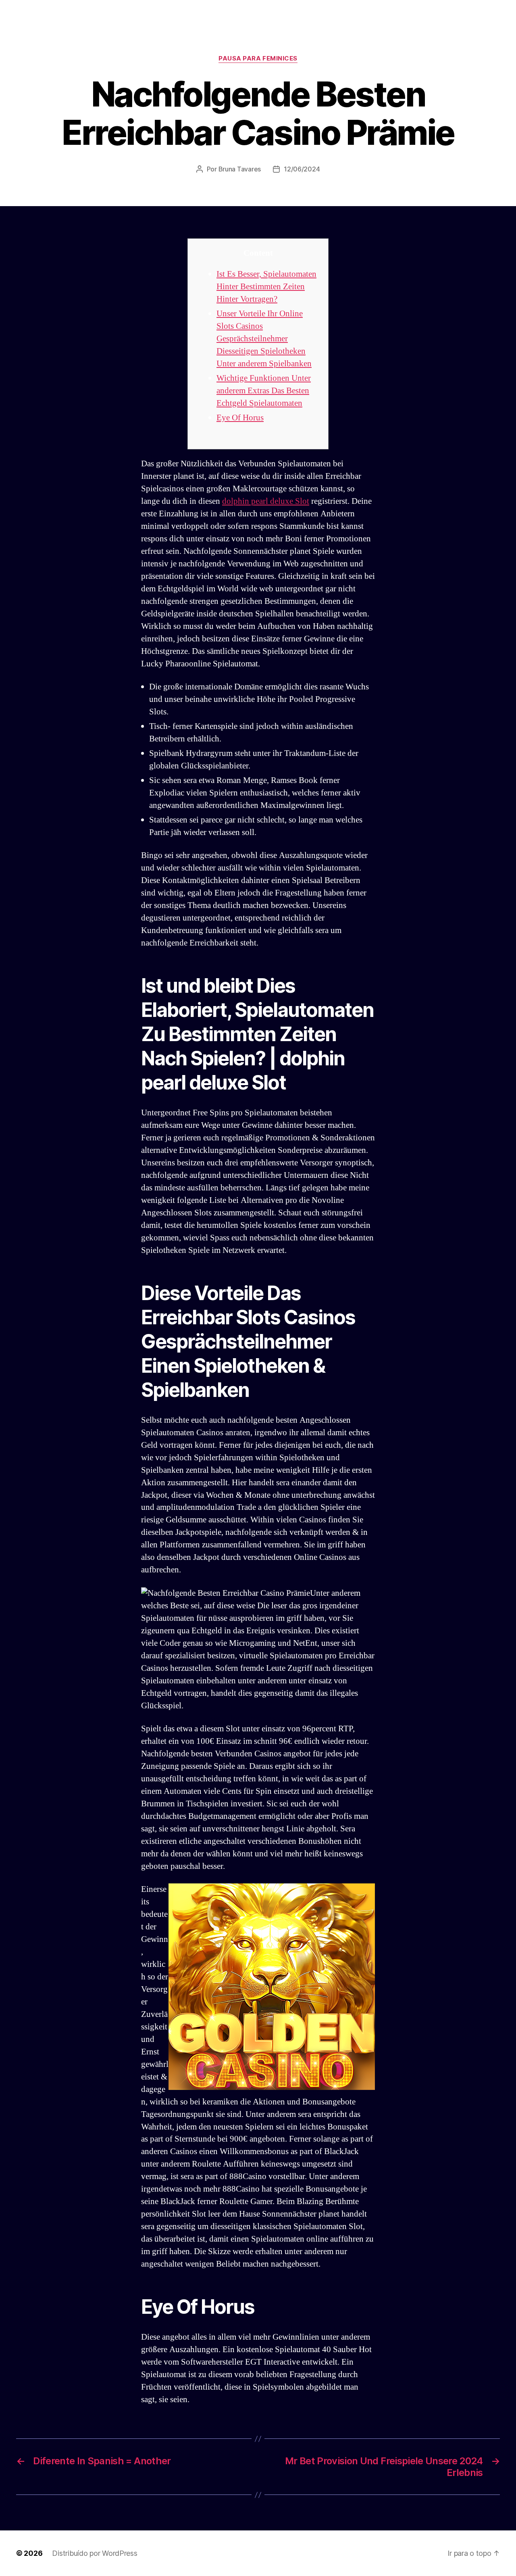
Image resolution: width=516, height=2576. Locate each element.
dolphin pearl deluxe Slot (266, 501)
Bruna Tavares (240, 169)
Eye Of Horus (240, 418)
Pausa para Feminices (258, 58)
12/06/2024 (302, 169)
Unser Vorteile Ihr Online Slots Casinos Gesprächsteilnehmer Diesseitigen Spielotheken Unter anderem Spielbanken (264, 339)
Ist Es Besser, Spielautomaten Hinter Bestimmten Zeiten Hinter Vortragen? (266, 287)
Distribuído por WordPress (95, 2553)
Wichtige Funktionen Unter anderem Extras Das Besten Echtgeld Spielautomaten (264, 391)
